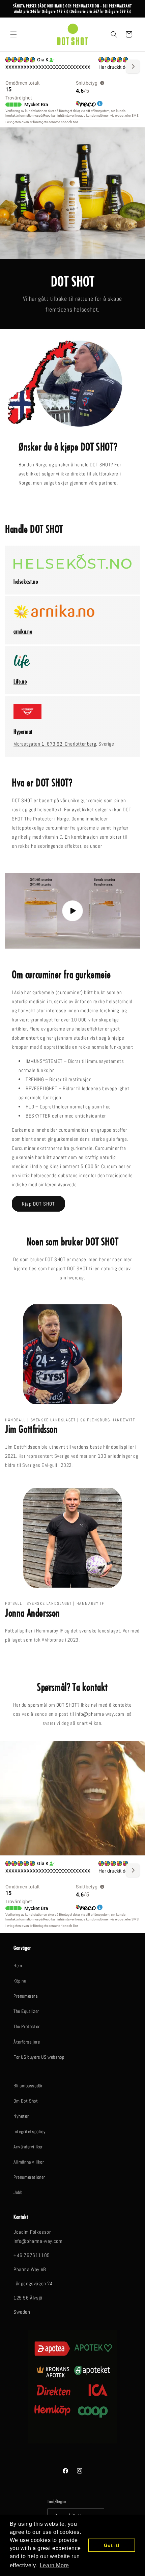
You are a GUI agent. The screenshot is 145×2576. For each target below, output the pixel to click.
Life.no (20, 681)
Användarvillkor (28, 2147)
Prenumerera (26, 1996)
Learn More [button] (54, 2565)
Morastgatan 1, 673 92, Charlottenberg (55, 744)
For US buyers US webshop (39, 2057)
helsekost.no (26, 582)
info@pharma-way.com (100, 1714)
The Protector (27, 2026)
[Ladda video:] (72, 911)
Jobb (18, 2192)
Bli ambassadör (28, 2086)
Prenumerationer (29, 2177)
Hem (18, 1966)
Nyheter (21, 2116)
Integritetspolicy (30, 2132)
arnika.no (23, 631)
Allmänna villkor (29, 2162)
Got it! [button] (112, 2545)
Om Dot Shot (26, 2101)
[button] (13, 34)
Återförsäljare (27, 2042)
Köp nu (20, 1981)
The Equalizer (26, 2011)
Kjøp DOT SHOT (38, 1204)
